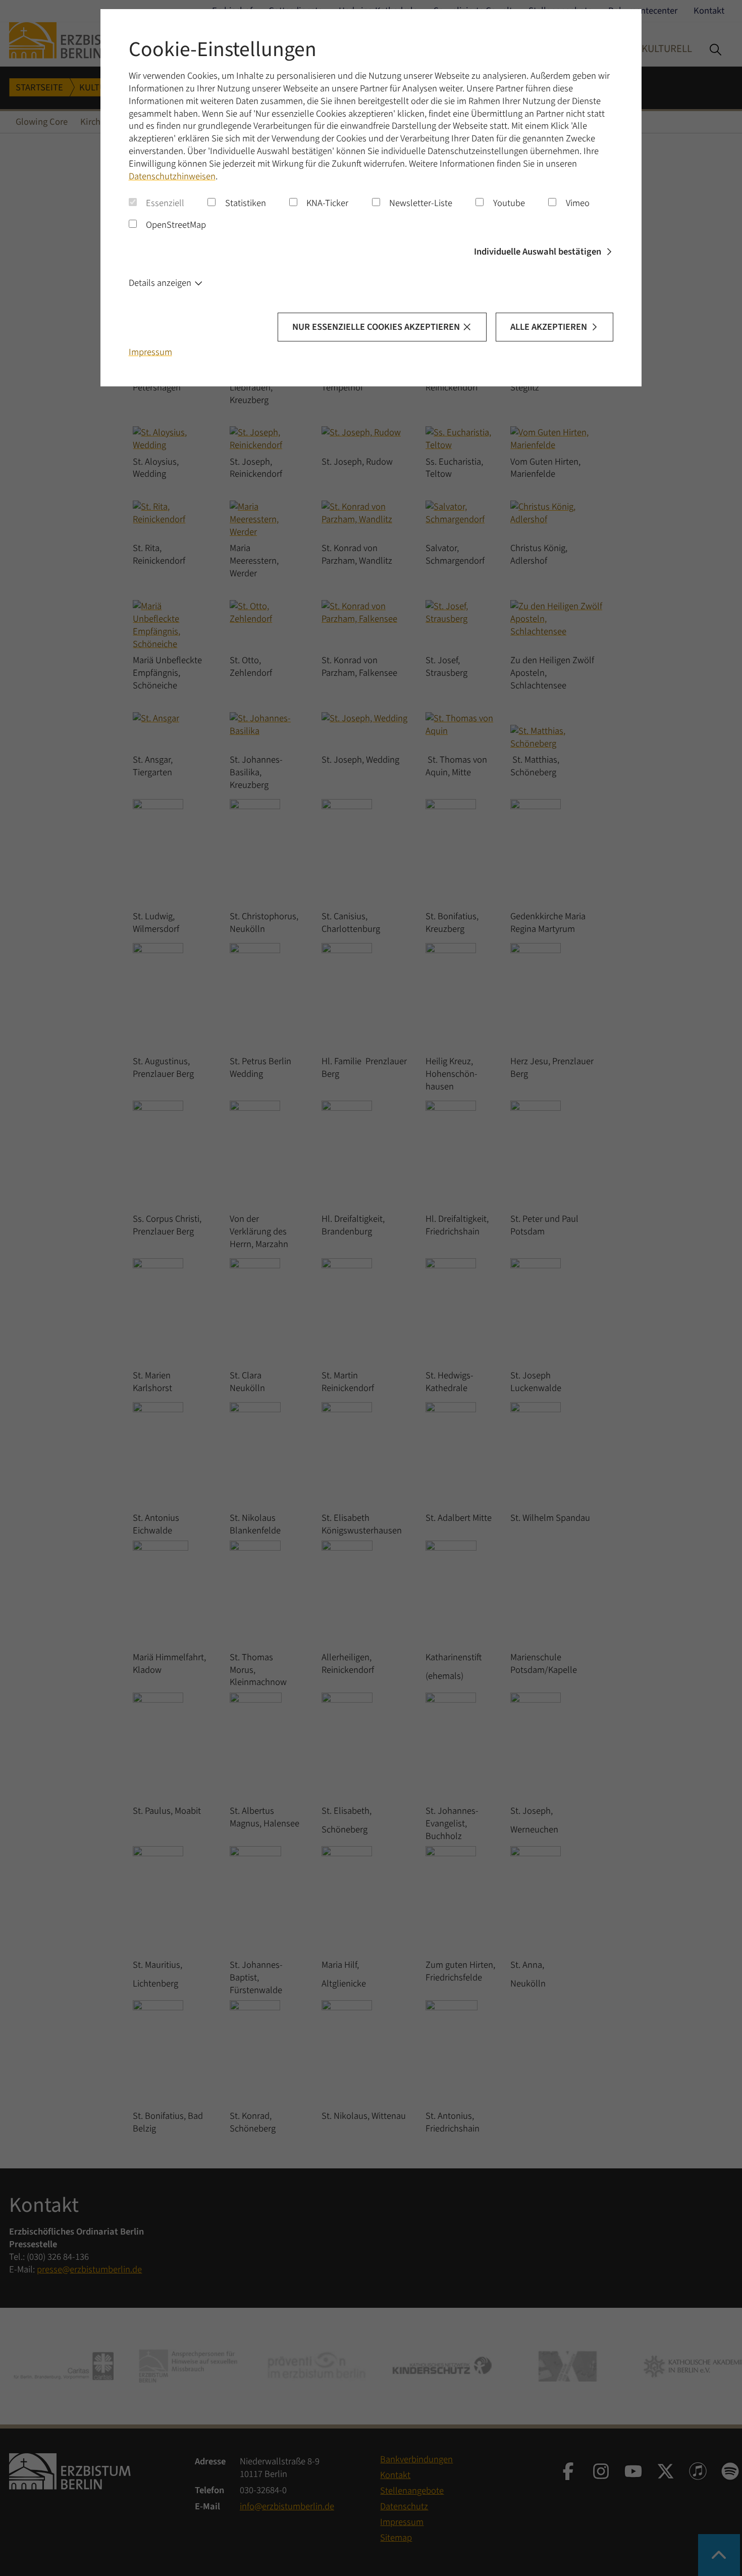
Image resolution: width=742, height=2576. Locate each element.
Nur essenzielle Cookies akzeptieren (376, 327)
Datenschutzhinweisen (172, 176)
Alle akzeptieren (549, 327)
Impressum (150, 352)
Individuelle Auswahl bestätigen (538, 252)
